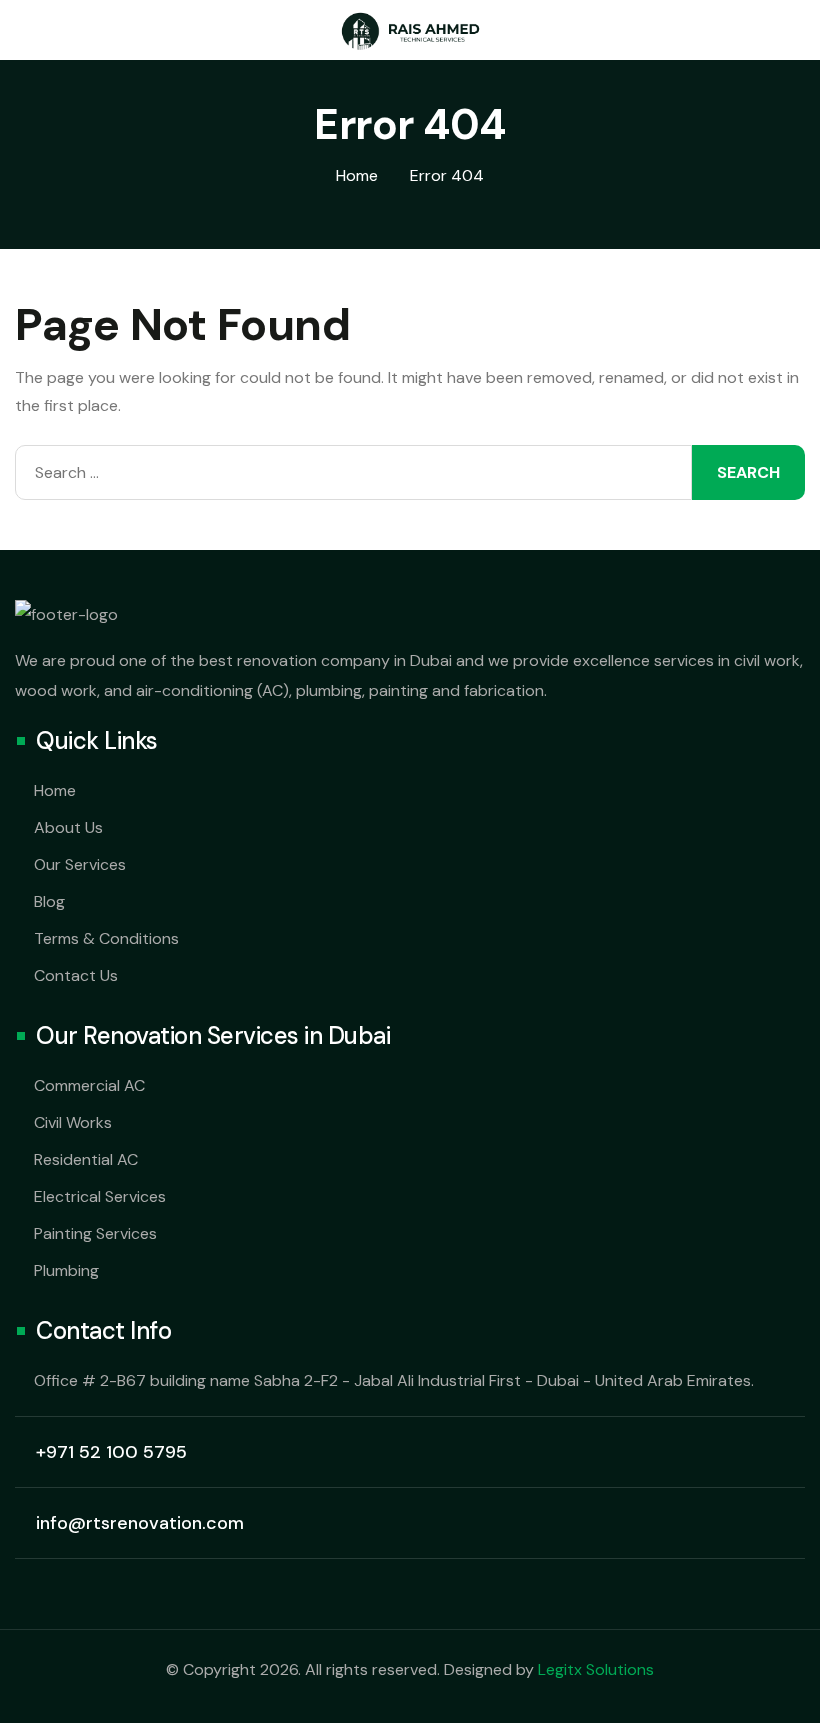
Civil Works (73, 1122)
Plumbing (66, 1270)
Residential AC (86, 1159)
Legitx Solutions (596, 1669)
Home (55, 790)
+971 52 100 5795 (111, 1452)
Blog (49, 901)
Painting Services (95, 1233)
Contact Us (76, 975)
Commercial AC (89, 1085)
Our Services (80, 864)
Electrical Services (100, 1196)
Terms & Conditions (106, 938)
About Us (68, 827)
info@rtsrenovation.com (140, 1523)
